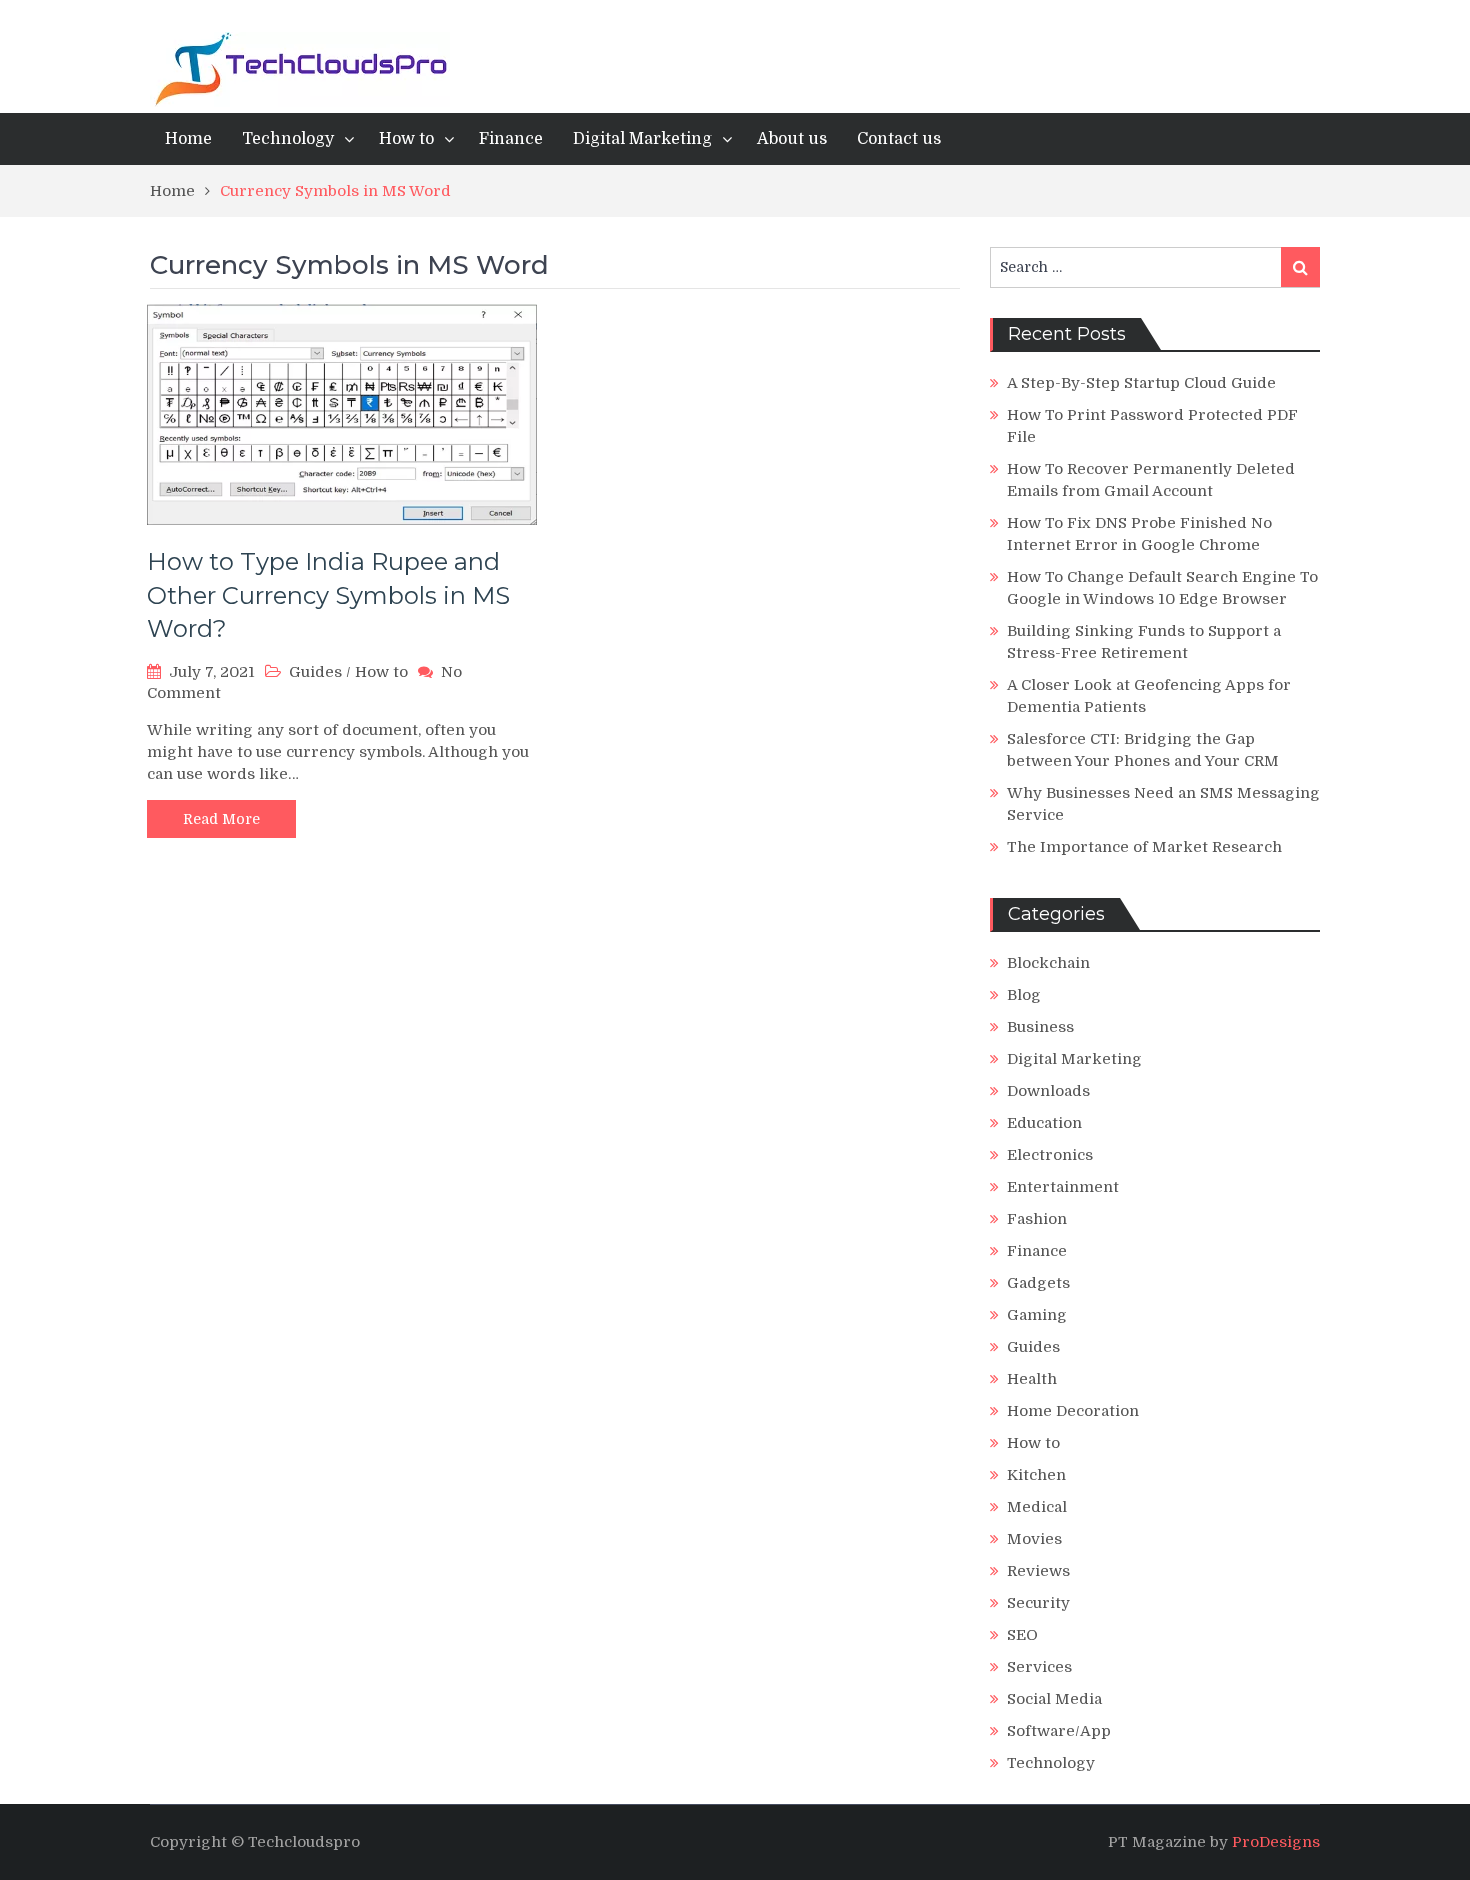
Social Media (1054, 1699)
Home (188, 139)
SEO (1022, 1635)
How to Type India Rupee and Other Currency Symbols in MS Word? (328, 595)
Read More (221, 819)
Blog (1024, 995)
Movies (1034, 1539)
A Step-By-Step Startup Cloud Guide (1141, 383)
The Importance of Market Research (1144, 847)
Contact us (899, 139)
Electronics (1050, 1155)
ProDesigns (1276, 1842)
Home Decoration (1073, 1411)
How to (406, 139)
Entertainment (1063, 1187)
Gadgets (1038, 1283)
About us (792, 139)
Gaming (1037, 1315)
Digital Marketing (642, 139)
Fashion (1037, 1219)
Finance (511, 139)
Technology (288, 139)
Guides (315, 672)
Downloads (1048, 1091)
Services (1039, 1667)
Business (1040, 1027)
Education (1044, 1123)
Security (1038, 1603)
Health (1032, 1379)
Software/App (1059, 1731)
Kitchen (1036, 1475)
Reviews (1038, 1571)
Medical (1037, 1507)
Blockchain (1048, 963)
